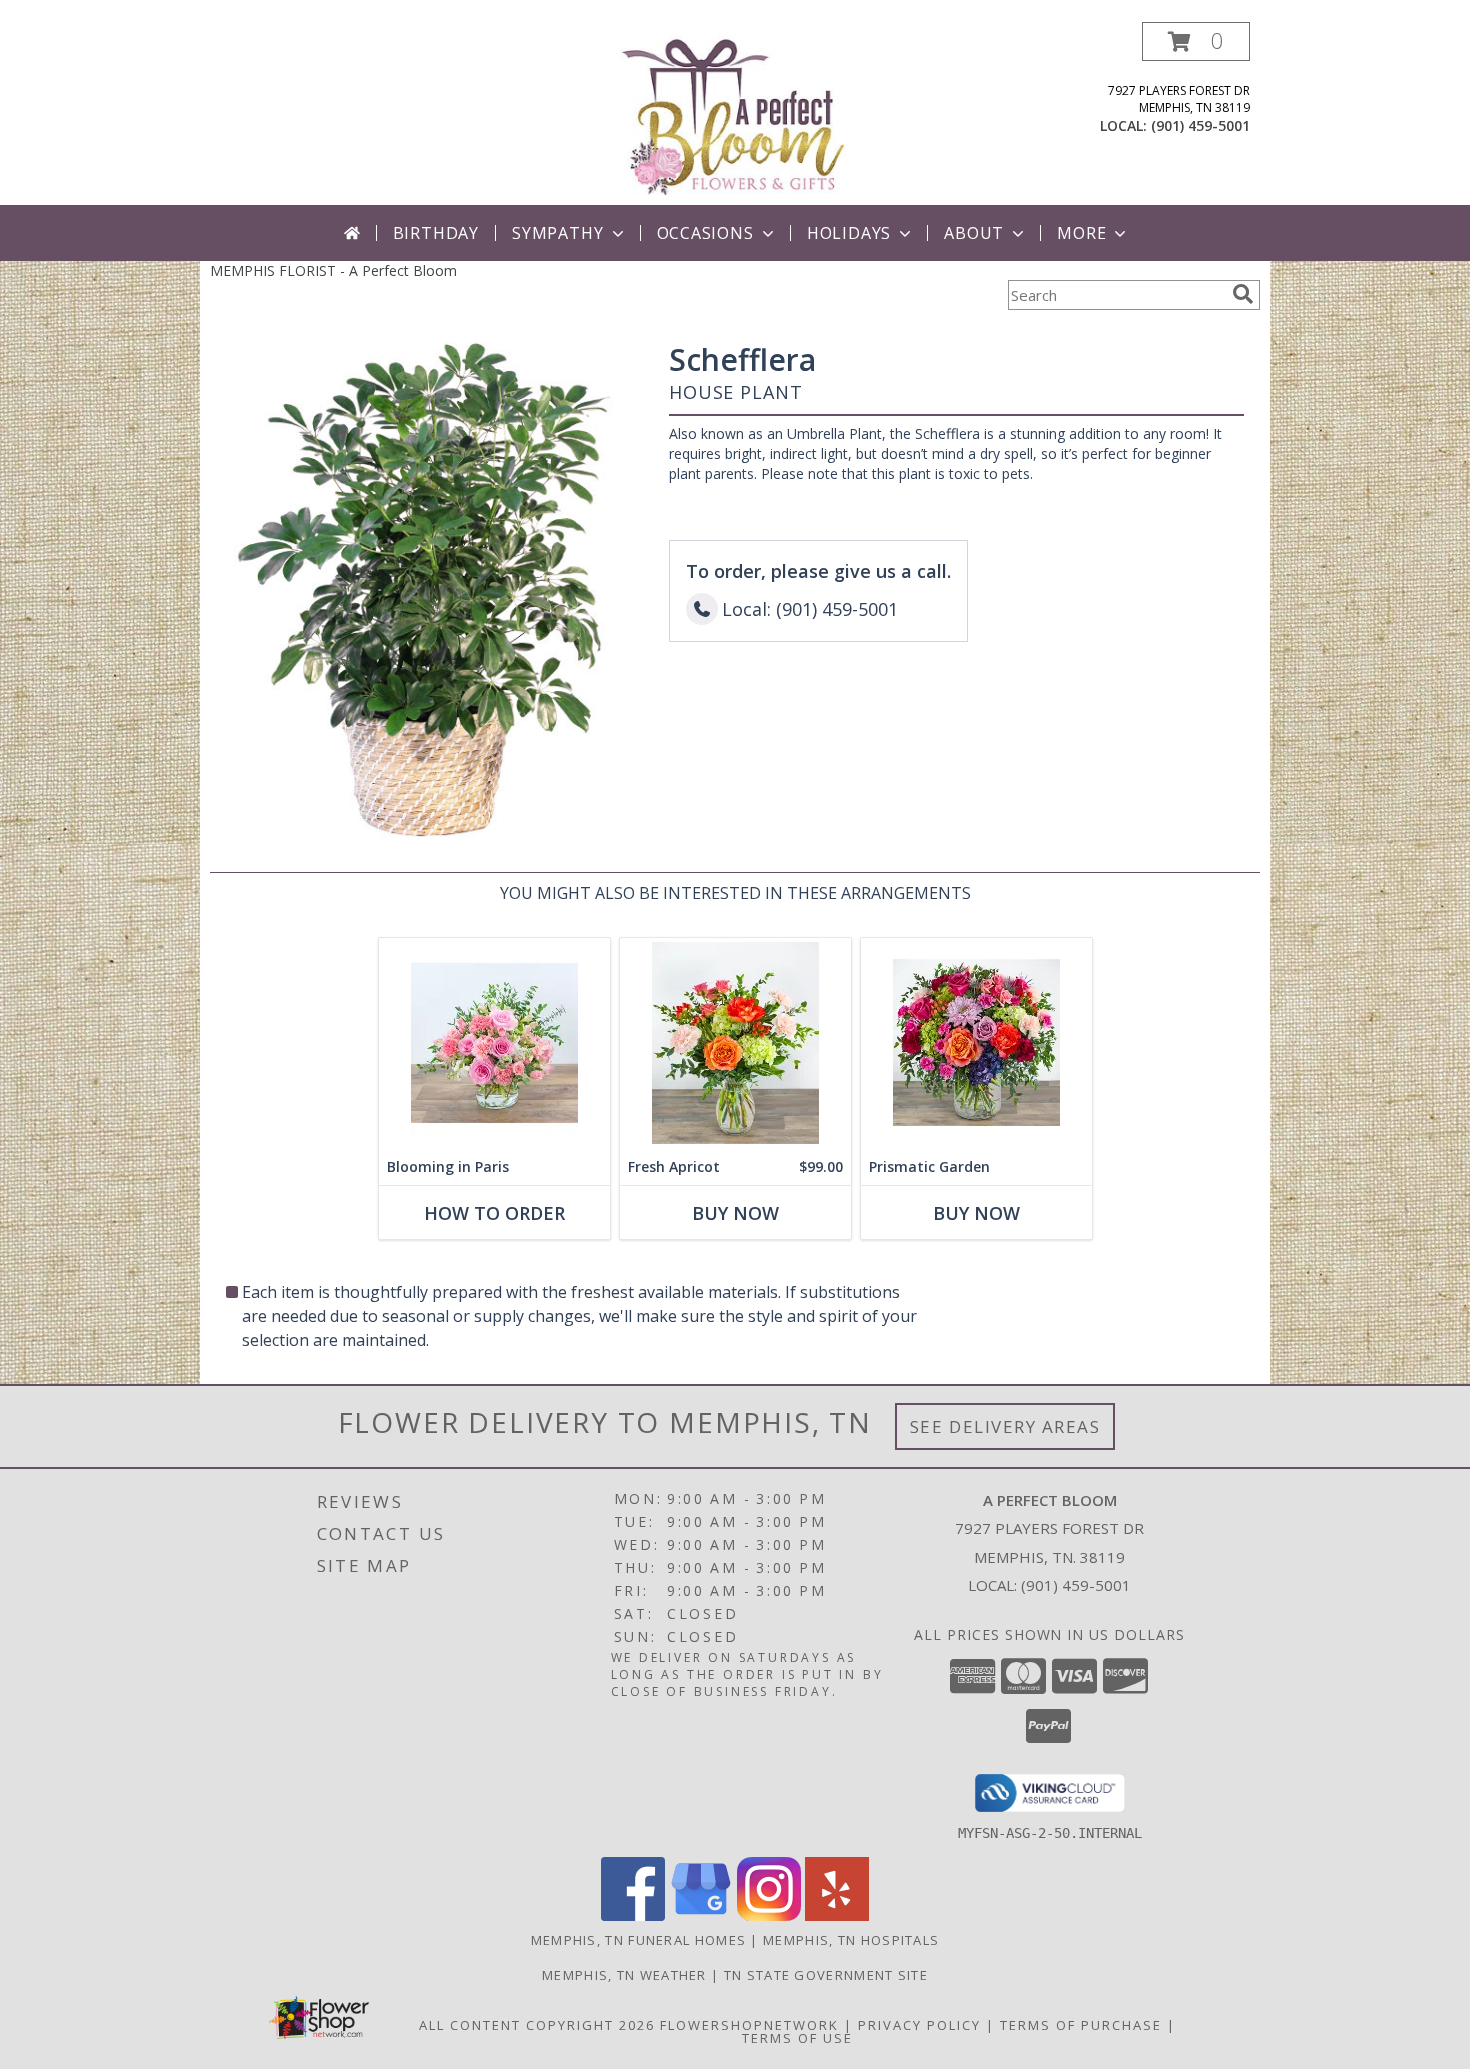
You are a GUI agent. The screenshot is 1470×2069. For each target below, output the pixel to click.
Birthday (436, 233)
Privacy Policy (919, 2025)
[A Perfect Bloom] (735, 113)
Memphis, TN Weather (624, 1975)
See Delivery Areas (1005, 1426)
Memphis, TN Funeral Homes (639, 1940)
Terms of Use (797, 2038)
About (974, 233)
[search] (1243, 294)
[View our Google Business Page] (701, 1915)
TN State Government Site (826, 1975)
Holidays (849, 233)
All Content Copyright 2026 (537, 2025)
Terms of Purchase (1081, 2025)
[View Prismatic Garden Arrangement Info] (976, 1043)
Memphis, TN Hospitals (851, 1940)
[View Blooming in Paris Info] (494, 1043)
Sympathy (557, 233)
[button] (1196, 41)
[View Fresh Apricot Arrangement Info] (735, 1043)
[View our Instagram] (769, 1915)
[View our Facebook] (633, 1915)
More (1081, 233)
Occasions (705, 233)
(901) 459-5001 (1200, 125)
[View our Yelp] (837, 1915)
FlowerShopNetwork (749, 2025)
